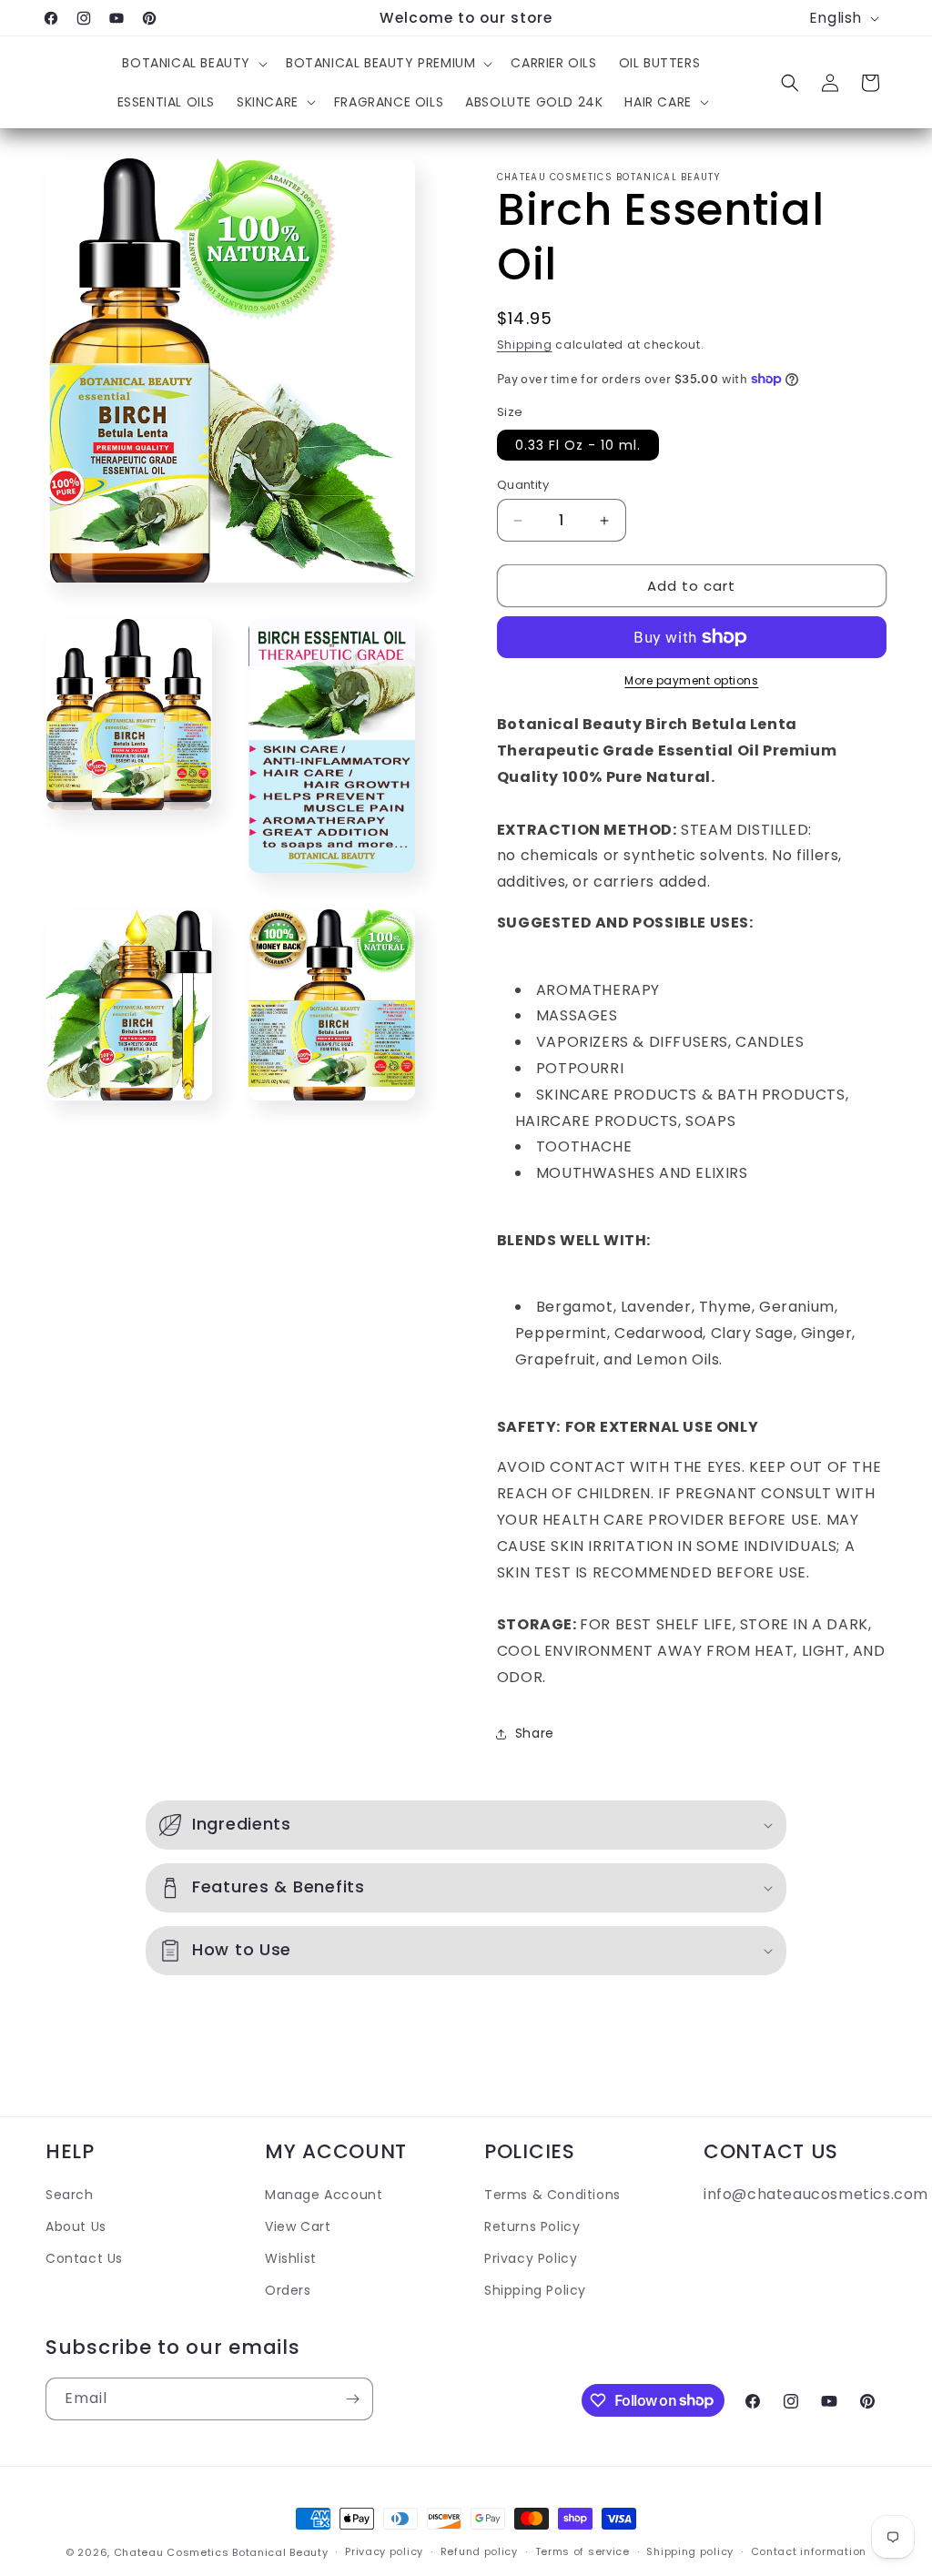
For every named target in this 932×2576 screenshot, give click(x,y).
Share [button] (535, 1733)
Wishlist (291, 2258)
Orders (288, 2290)
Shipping (525, 345)
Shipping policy (690, 2551)
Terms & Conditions (552, 2195)
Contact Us (84, 2258)
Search (70, 2195)
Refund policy (479, 2551)
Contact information (809, 2551)
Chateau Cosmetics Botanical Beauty (221, 2552)
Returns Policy (532, 2226)
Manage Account (324, 2195)
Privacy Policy (531, 2258)
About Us (76, 2226)
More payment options (691, 680)
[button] (193, 63)
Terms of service (582, 2551)
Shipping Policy (535, 2290)
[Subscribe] (352, 2399)
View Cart (298, 2226)
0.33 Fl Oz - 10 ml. (578, 445)
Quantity (523, 485)
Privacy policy (384, 2551)
